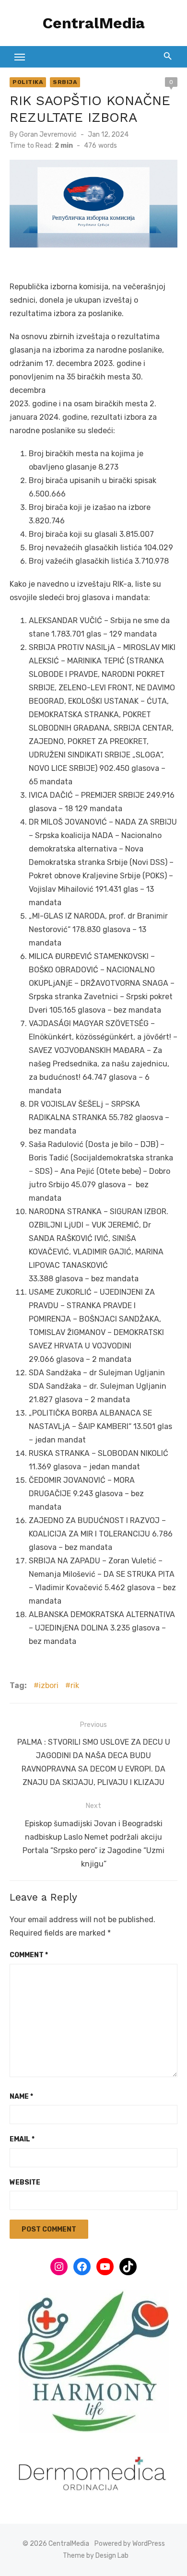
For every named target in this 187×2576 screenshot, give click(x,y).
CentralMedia (94, 23)
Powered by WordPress (130, 2544)
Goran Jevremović (48, 135)
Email (22, 2139)
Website (25, 2182)
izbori (49, 1685)
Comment (29, 1955)
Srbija (65, 82)
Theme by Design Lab (96, 2556)
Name (21, 2097)
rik (75, 1685)
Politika (28, 82)
